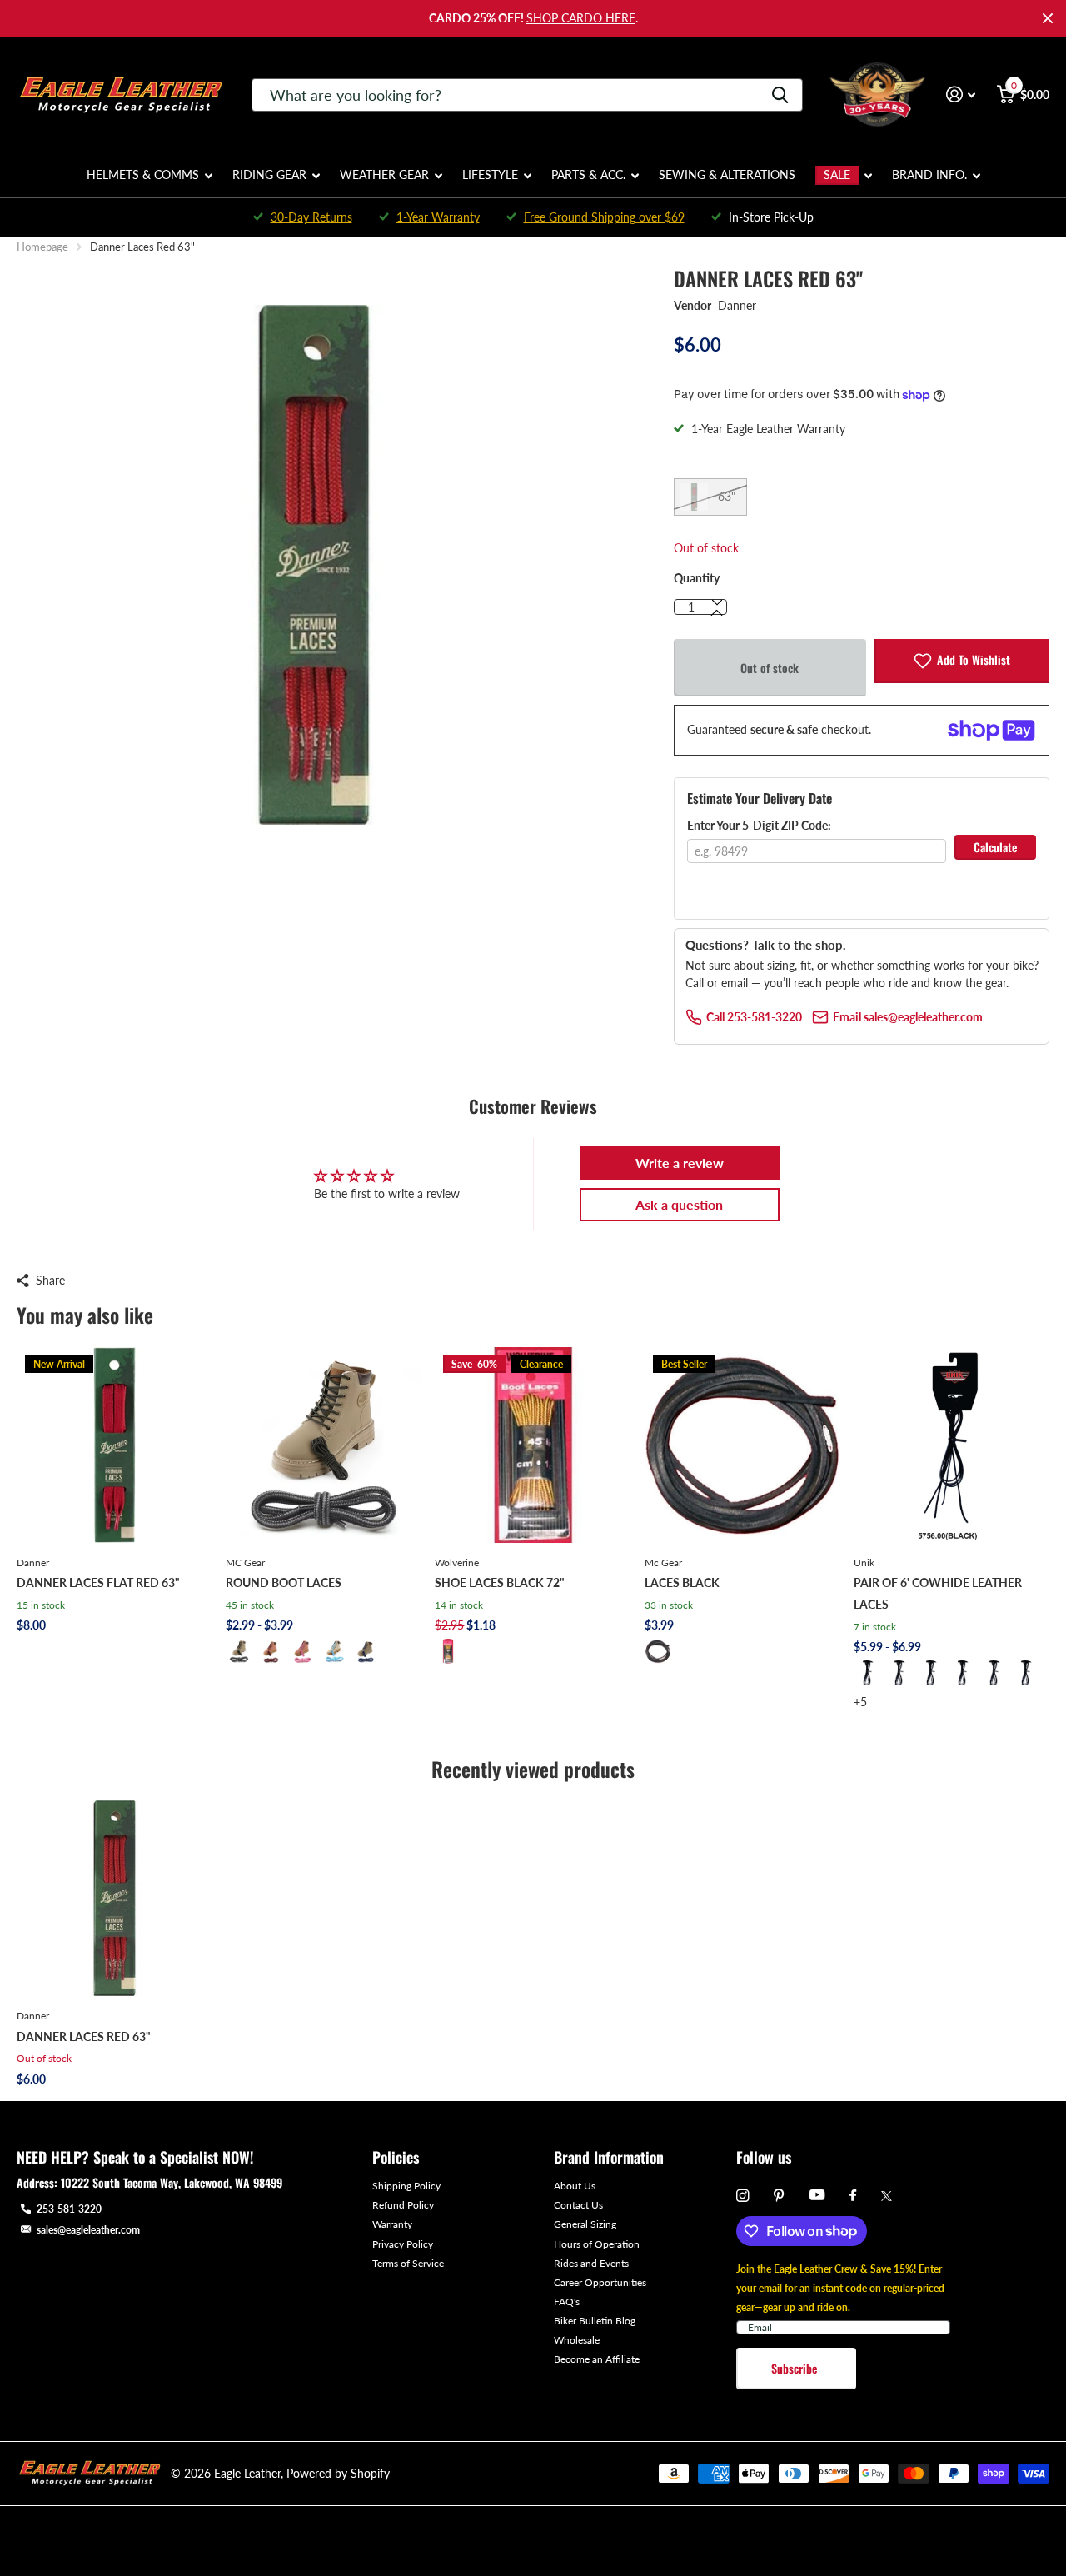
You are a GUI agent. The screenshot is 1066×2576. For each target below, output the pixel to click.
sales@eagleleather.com (88, 2230)
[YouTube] (817, 2196)
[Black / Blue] (366, 1651)
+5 (860, 1702)
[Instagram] (742, 2196)
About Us (575, 2186)
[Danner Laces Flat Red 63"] (115, 1445)
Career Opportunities (600, 2282)
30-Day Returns (311, 217)
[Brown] (962, 1673)
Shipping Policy (406, 2186)
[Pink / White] (302, 1651)
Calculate (995, 847)
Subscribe (796, 2368)
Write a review (680, 1163)
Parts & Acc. (588, 175)
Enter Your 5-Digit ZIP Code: (759, 825)
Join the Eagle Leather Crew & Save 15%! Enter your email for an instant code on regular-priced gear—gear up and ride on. (840, 2288)
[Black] (448, 1651)
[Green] (994, 1673)
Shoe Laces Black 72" (500, 1583)
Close (1048, 18)
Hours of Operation (597, 2244)
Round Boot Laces (284, 1583)
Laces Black (682, 1583)
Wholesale (577, 2340)
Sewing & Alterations (727, 175)
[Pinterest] (779, 2196)
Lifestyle (490, 175)
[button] (717, 613)
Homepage (42, 247)
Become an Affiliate (597, 2359)
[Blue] (930, 1673)
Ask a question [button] (679, 1204)
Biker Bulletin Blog (595, 2321)
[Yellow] (1025, 1673)
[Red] (899, 1673)
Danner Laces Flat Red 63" (98, 1583)
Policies (396, 2157)
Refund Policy (403, 2205)
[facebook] (853, 2196)
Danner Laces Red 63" (84, 2037)
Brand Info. (929, 175)
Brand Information (609, 2157)
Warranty (392, 2224)
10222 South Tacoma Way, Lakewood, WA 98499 (172, 2182)
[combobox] (527, 95)
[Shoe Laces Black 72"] (533, 1445)
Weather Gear (384, 175)
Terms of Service (408, 2263)
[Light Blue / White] (334, 1651)
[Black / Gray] (239, 1651)
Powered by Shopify (338, 2473)
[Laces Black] (742, 1445)
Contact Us (578, 2205)
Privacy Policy (403, 2244)
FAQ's (567, 2301)
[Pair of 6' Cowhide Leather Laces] (951, 1445)
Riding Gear (269, 175)
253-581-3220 (69, 2209)
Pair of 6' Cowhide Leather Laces (938, 1593)
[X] (887, 2196)
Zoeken (780, 95)
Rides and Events (591, 2263)
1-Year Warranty (438, 217)
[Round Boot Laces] (324, 1445)
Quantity (697, 578)
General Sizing (585, 2224)
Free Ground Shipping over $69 (604, 217)
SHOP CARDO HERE (581, 18)
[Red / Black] (271, 1651)
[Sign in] (961, 95)
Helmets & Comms (143, 175)
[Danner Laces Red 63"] (115, 1898)
